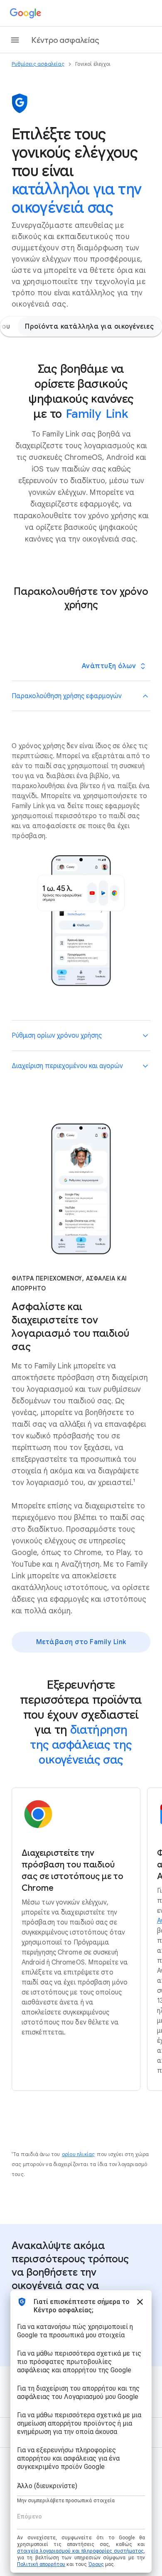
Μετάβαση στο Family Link (81, 1642)
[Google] (26, 13)
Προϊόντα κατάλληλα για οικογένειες (89, 327)
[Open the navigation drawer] (15, 40)
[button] (81, 696)
